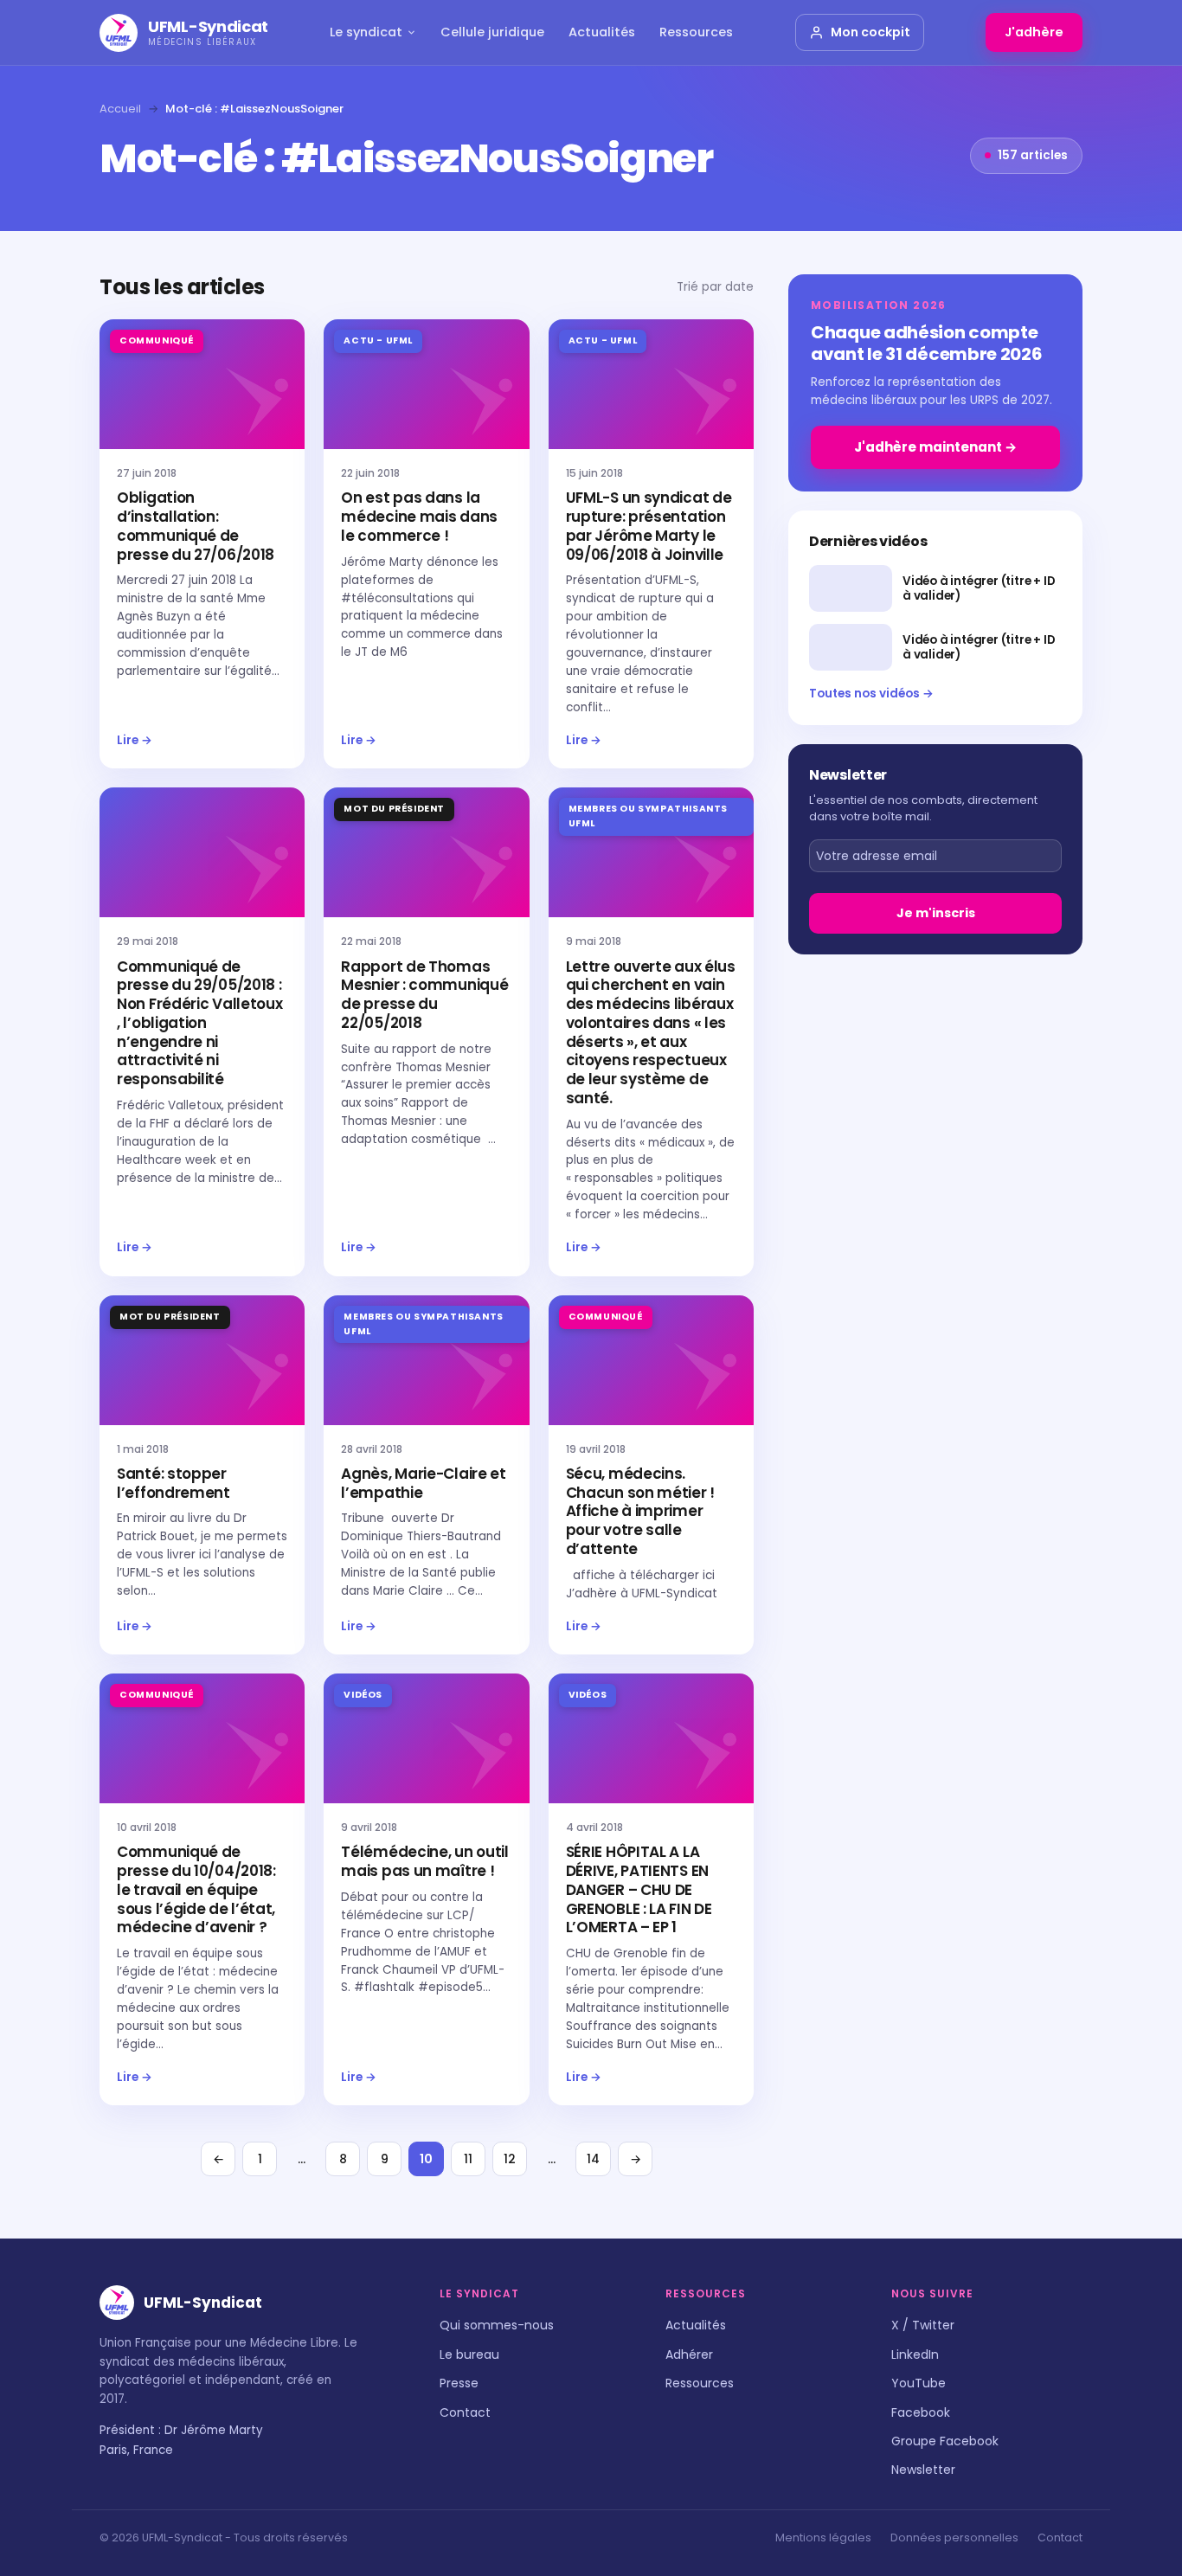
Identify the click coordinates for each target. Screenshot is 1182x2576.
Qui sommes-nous (497, 2325)
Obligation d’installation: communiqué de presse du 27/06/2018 (196, 526)
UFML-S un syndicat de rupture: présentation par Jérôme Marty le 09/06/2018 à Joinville (649, 526)
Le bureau (469, 2354)
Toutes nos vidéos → (871, 694)
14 (593, 2159)
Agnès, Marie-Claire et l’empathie (423, 1483)
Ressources (696, 32)
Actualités (602, 32)
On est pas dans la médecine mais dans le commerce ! (419, 517)
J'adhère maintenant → (935, 447)
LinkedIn (915, 2354)
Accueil (120, 109)
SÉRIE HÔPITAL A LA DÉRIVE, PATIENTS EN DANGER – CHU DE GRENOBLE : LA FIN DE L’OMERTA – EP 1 (639, 1889)
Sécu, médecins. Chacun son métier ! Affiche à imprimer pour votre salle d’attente (640, 1511)
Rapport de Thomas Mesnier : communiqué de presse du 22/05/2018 (424, 995)
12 (510, 2159)
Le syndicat (366, 32)
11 (468, 2159)
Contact (465, 2412)
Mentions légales (823, 2537)
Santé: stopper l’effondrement (173, 1483)
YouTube (919, 2383)
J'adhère (1034, 32)
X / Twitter (923, 2325)
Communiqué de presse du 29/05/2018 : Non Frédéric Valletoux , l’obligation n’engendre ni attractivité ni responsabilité (199, 1023)
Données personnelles (954, 2537)
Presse (459, 2383)
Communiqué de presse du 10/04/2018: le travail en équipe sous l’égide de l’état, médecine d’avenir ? (196, 1889)
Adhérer (689, 2354)
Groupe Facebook (945, 2441)
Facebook (921, 2412)
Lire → (135, 740)
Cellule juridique (492, 32)
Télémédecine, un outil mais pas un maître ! (424, 1861)
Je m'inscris (936, 913)
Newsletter (923, 2470)
